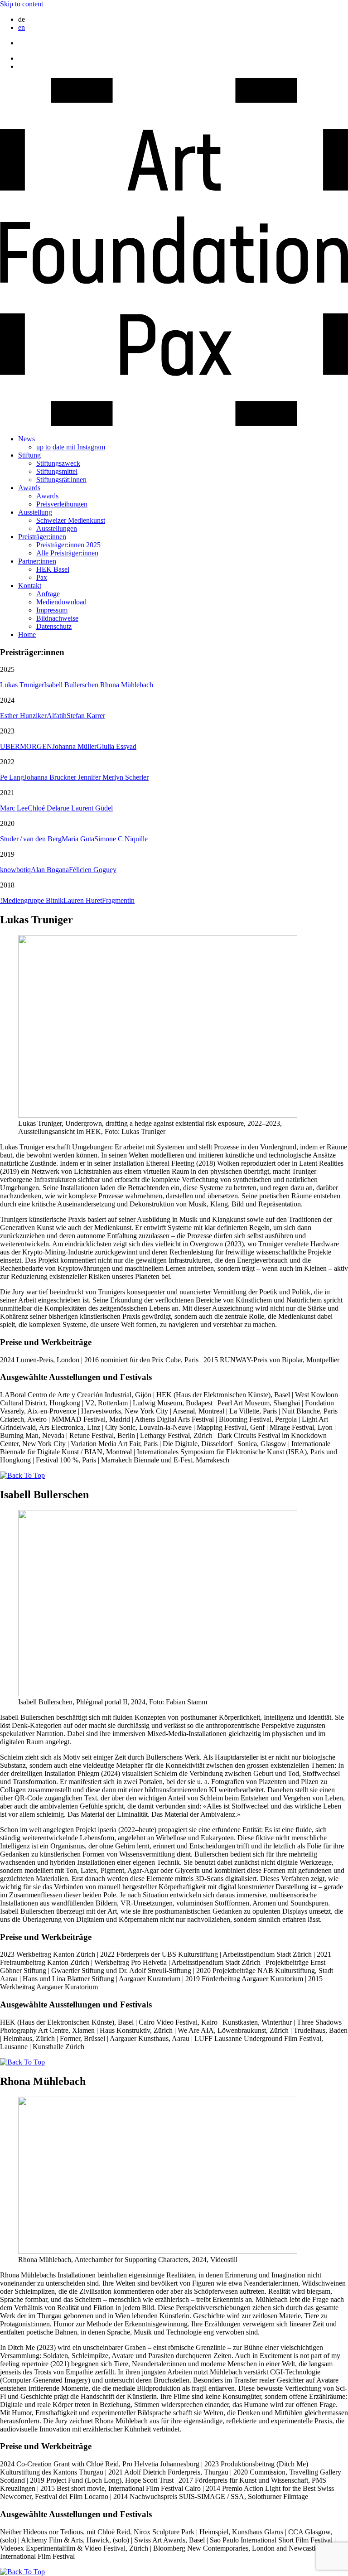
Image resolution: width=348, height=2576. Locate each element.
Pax (42, 577)
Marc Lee (14, 808)
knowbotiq (15, 870)
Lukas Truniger (22, 685)
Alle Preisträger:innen (67, 553)
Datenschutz (54, 626)
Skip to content (22, 4)
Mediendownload (61, 602)
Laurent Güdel (92, 808)
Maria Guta (78, 839)
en (22, 27)
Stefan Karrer (86, 716)
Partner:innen (37, 561)
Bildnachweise (57, 618)
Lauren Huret (83, 900)
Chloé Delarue (49, 808)
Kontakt (30, 586)
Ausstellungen (57, 528)
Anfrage (48, 594)
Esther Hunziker (23, 716)
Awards (29, 488)
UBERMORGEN (26, 746)
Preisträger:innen (42, 537)
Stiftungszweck (58, 463)
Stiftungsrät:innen (61, 480)
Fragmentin (118, 900)
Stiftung (29, 455)
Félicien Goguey (93, 870)
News (27, 439)
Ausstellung (35, 512)
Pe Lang (12, 777)
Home (27, 634)
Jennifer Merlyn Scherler (113, 777)
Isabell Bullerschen (72, 685)
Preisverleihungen (62, 504)
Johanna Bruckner (51, 777)
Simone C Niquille (121, 839)
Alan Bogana (50, 870)
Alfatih (57, 716)
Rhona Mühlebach (127, 685)
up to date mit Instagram (71, 447)
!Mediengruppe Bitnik (32, 900)
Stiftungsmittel (57, 471)
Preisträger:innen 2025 (68, 545)
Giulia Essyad (116, 746)
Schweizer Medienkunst (71, 520)
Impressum (52, 610)
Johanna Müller (74, 746)
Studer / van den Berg (31, 839)
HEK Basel (53, 569)
